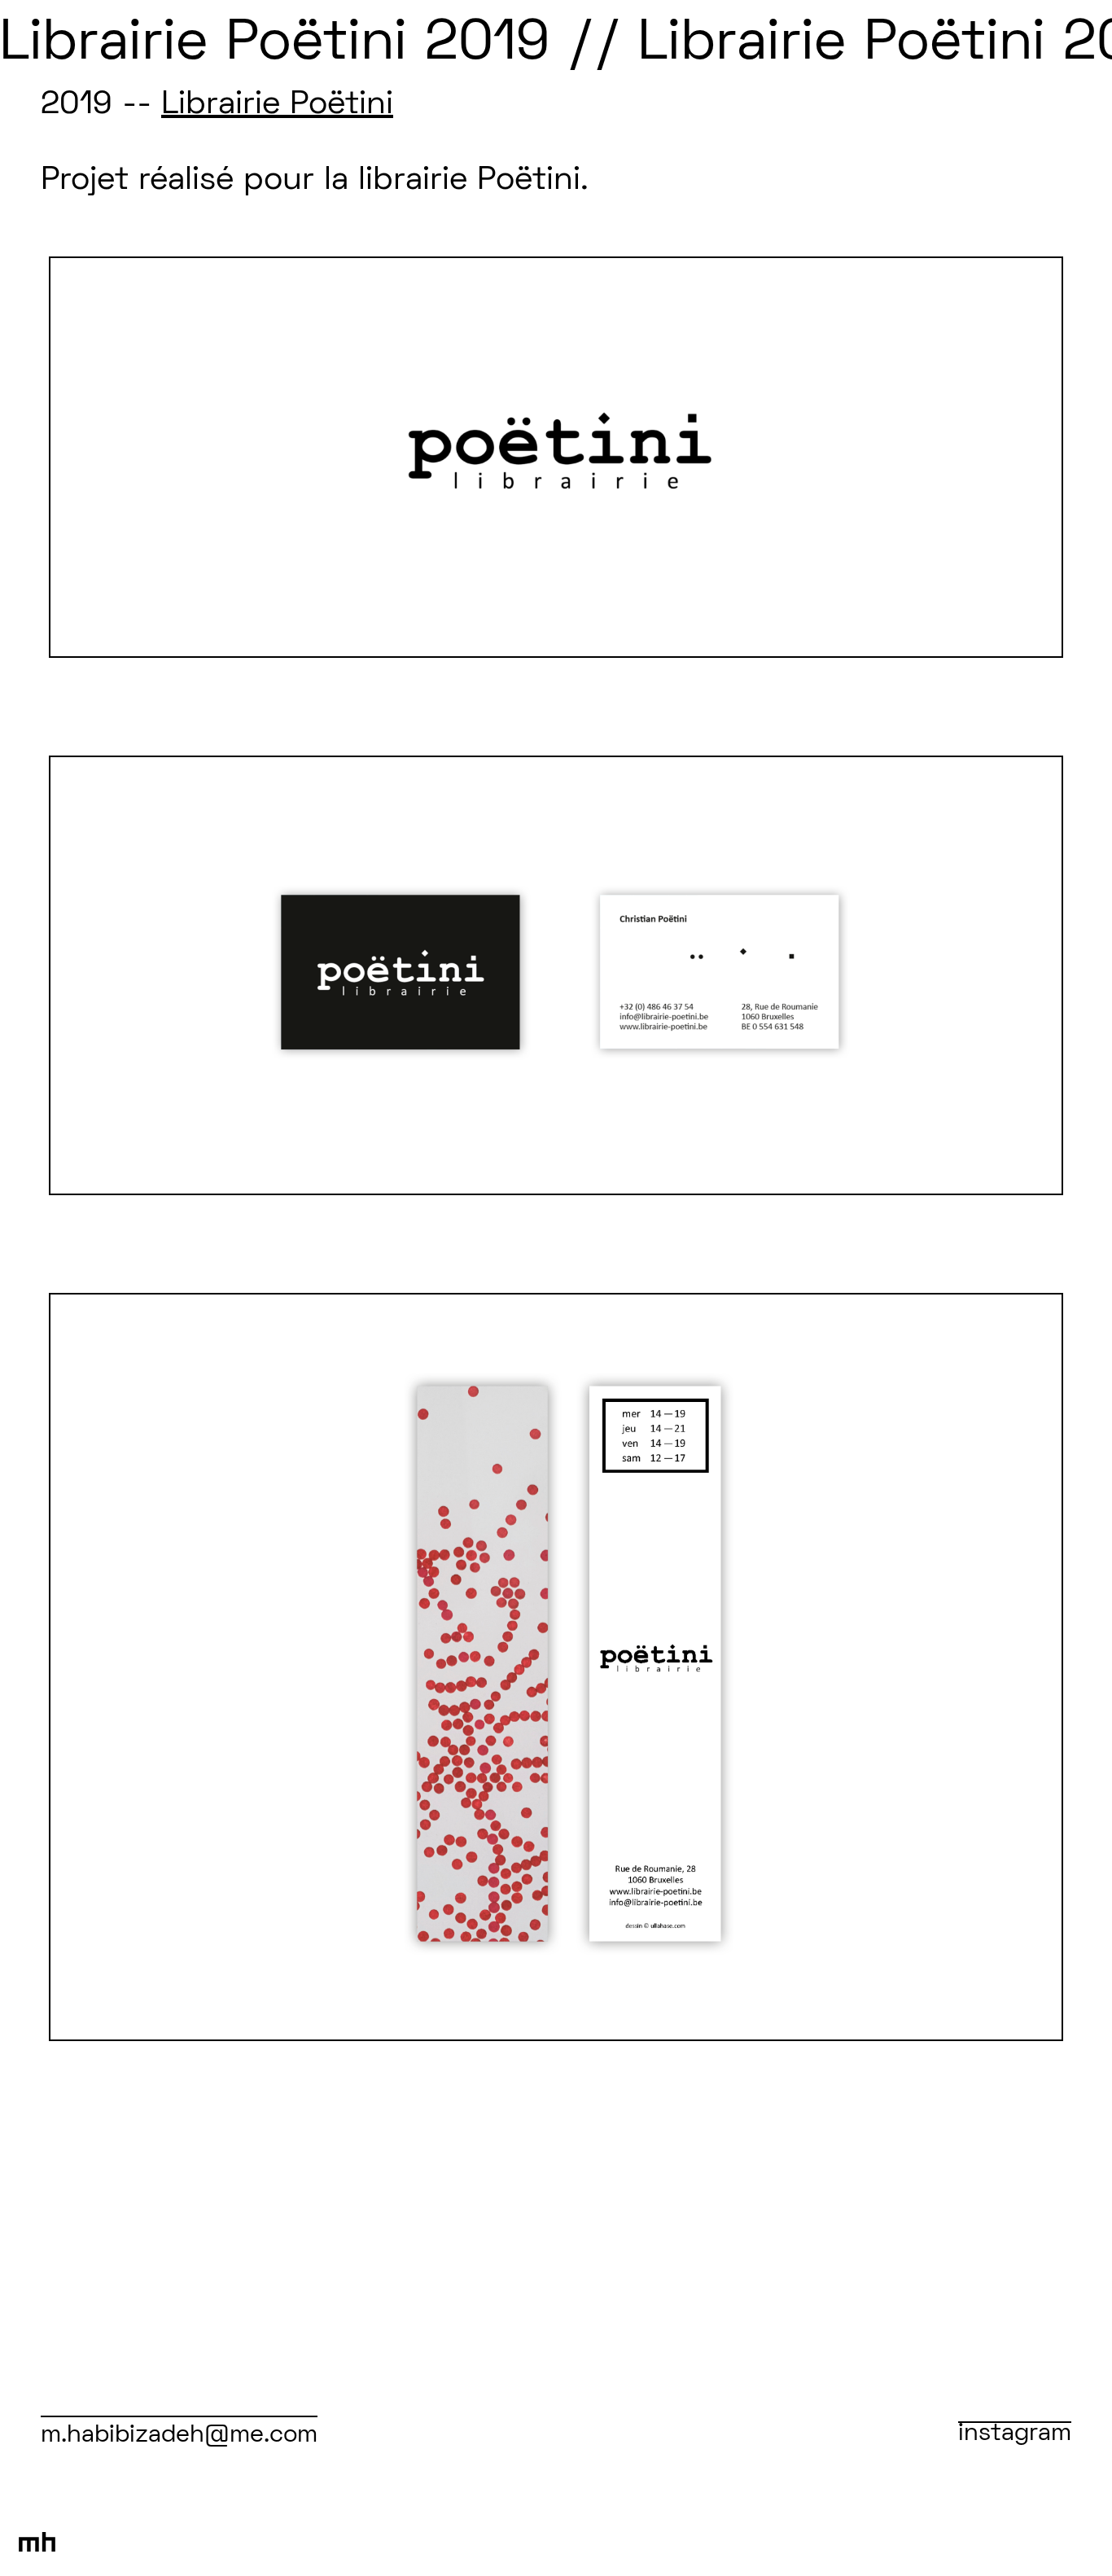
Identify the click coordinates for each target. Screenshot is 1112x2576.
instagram (1015, 2434)
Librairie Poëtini (277, 105)
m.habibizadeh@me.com (179, 2436)
